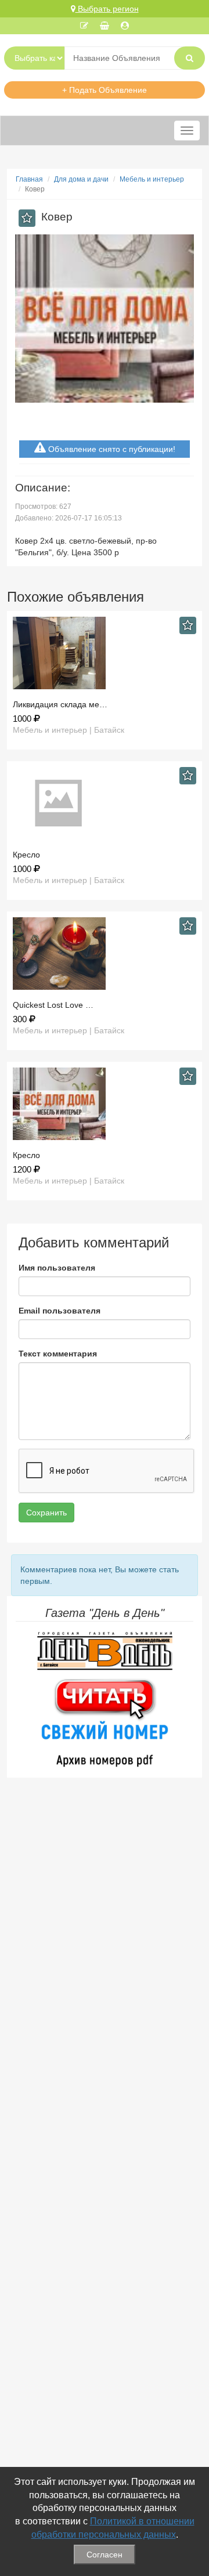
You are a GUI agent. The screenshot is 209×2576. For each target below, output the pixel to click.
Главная (29, 179)
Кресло (26, 855)
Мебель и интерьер (152, 179)
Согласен (105, 2555)
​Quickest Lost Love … (53, 1005)
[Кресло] (105, 803)
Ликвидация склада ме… (60, 704)
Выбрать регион (107, 9)
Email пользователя (60, 1311)
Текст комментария (58, 1354)
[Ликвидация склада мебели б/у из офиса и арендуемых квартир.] (105, 653)
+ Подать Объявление (105, 90)
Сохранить (46, 1513)
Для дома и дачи (81, 179)
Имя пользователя (57, 1268)
